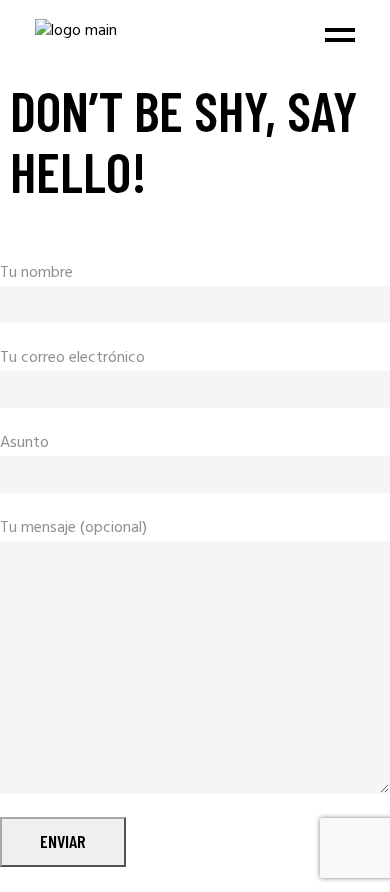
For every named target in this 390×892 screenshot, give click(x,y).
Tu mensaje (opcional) (73, 528)
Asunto (24, 443)
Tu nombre (36, 273)
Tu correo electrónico (72, 358)
